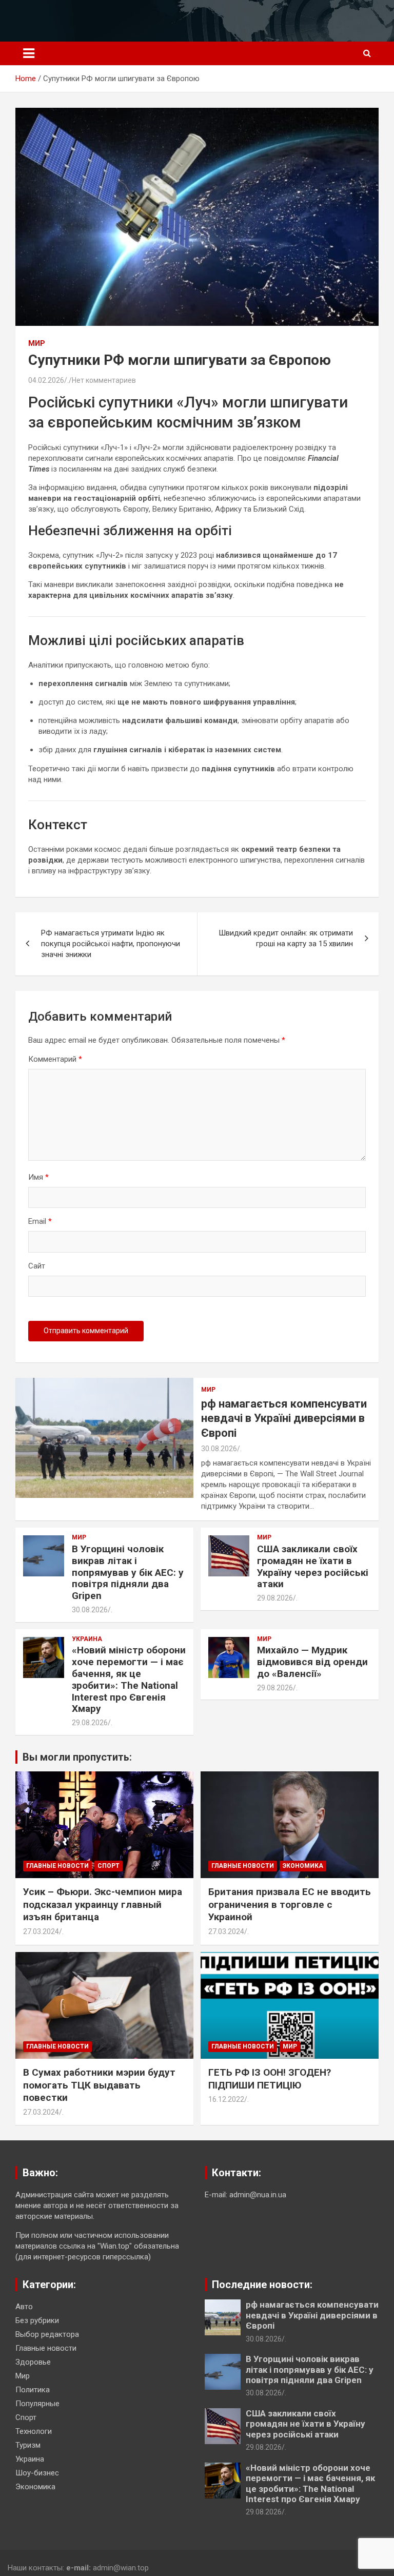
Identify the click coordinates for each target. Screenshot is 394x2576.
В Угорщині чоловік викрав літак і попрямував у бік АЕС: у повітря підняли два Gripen (128, 1572)
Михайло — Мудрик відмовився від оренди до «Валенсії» (312, 1662)
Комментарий (55, 1059)
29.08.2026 (275, 1598)
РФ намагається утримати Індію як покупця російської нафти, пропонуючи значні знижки (111, 944)
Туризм (28, 2445)
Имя (38, 1177)
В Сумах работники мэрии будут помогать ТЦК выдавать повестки (99, 2085)
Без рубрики (37, 2320)
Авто (24, 2307)
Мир (37, 343)
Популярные (37, 2404)
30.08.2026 (219, 1449)
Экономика (303, 1866)
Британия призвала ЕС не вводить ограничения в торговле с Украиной (290, 1904)
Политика (33, 2390)
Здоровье (33, 2362)
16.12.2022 (226, 2099)
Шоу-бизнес (37, 2473)
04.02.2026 (46, 380)
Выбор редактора (47, 2334)
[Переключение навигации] (29, 53)
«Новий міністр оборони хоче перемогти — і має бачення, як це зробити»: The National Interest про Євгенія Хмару (129, 1679)
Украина (87, 1639)
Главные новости (57, 1866)
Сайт (37, 1266)
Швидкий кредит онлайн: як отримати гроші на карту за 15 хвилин (286, 938)
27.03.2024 (41, 1931)
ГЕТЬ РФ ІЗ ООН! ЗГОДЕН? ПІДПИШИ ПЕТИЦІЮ (270, 2079)
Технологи (34, 2431)
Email (40, 1221)
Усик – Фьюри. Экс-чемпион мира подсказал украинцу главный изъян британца (103, 1904)
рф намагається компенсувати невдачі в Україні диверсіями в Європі (284, 1418)
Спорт (109, 1866)
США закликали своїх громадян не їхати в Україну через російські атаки (313, 1566)
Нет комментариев (104, 380)
